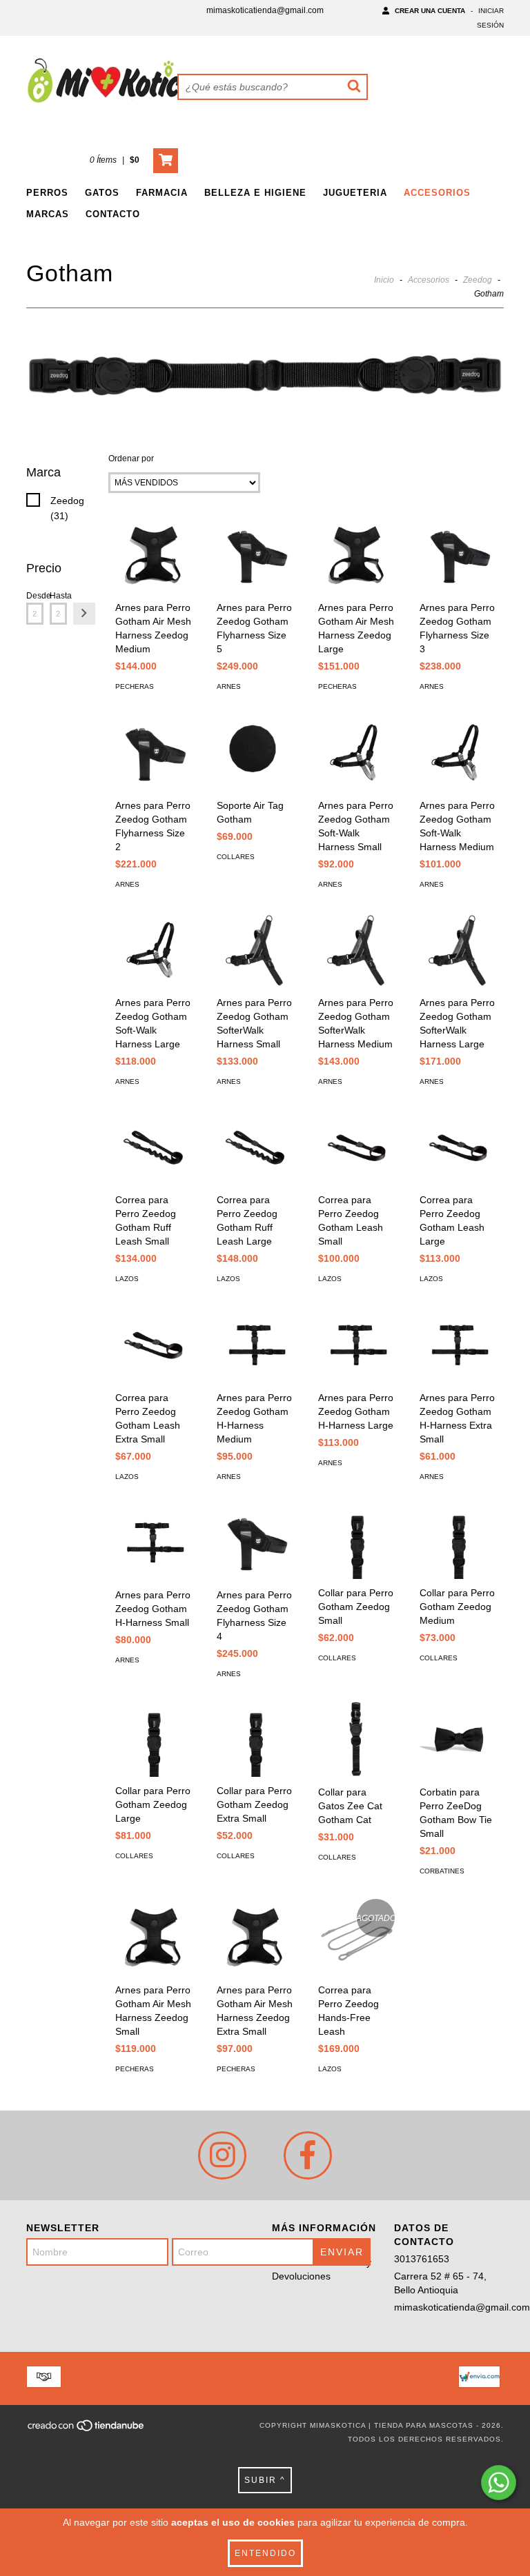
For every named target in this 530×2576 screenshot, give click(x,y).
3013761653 (422, 2259)
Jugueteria (355, 193)
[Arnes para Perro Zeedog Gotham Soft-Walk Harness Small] (356, 753)
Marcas (48, 214)
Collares (236, 857)
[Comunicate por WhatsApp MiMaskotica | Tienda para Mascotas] (499, 2483)
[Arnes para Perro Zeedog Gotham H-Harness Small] (154, 1543)
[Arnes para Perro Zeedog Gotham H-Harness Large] (356, 1345)
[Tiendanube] (87, 2429)
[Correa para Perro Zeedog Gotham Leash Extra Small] (154, 1345)
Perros (47, 193)
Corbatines (442, 1871)
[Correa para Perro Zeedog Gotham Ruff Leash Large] (255, 1148)
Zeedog (478, 280)
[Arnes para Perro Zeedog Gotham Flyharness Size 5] (255, 555)
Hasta (58, 596)
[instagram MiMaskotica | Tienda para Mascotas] (222, 2155)
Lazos (127, 1279)
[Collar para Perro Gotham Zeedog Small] (356, 1542)
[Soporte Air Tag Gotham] (255, 753)
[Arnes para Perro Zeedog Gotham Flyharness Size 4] (255, 1543)
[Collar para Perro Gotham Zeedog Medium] (458, 1542)
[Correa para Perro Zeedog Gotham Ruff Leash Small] (154, 1148)
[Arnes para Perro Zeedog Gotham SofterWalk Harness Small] (255, 950)
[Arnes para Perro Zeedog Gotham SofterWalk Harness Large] (458, 950)
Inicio (384, 280)
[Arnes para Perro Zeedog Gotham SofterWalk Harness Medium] (356, 950)
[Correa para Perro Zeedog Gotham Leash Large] (458, 1148)
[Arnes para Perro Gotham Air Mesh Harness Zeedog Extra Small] (255, 1937)
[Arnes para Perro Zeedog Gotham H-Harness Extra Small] (458, 1345)
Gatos (102, 193)
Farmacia (162, 193)
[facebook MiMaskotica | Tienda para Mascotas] (308, 2155)
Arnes (229, 686)
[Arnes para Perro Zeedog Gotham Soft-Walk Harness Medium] (458, 753)
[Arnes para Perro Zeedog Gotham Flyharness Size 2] (154, 753)
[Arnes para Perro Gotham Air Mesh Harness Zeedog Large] (356, 555)
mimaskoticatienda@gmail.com (265, 10)
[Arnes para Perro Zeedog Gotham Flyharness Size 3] (458, 555)
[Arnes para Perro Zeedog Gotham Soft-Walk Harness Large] (154, 950)
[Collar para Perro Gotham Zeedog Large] (154, 1739)
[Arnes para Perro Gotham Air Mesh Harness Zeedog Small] (154, 1937)
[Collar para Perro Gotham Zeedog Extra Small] (255, 1739)
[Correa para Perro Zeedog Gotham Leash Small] (356, 1148)
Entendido (265, 2553)
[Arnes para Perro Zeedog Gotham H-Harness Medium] (255, 1345)
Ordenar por (131, 459)
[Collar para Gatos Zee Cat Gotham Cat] (356, 1740)
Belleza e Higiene (255, 193)
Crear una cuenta (430, 11)
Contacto (113, 214)
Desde (35, 596)
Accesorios (437, 193)
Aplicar (84, 614)
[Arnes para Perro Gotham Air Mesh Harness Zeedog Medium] (154, 555)
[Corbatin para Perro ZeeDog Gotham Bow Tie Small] (458, 1740)
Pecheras (135, 686)
